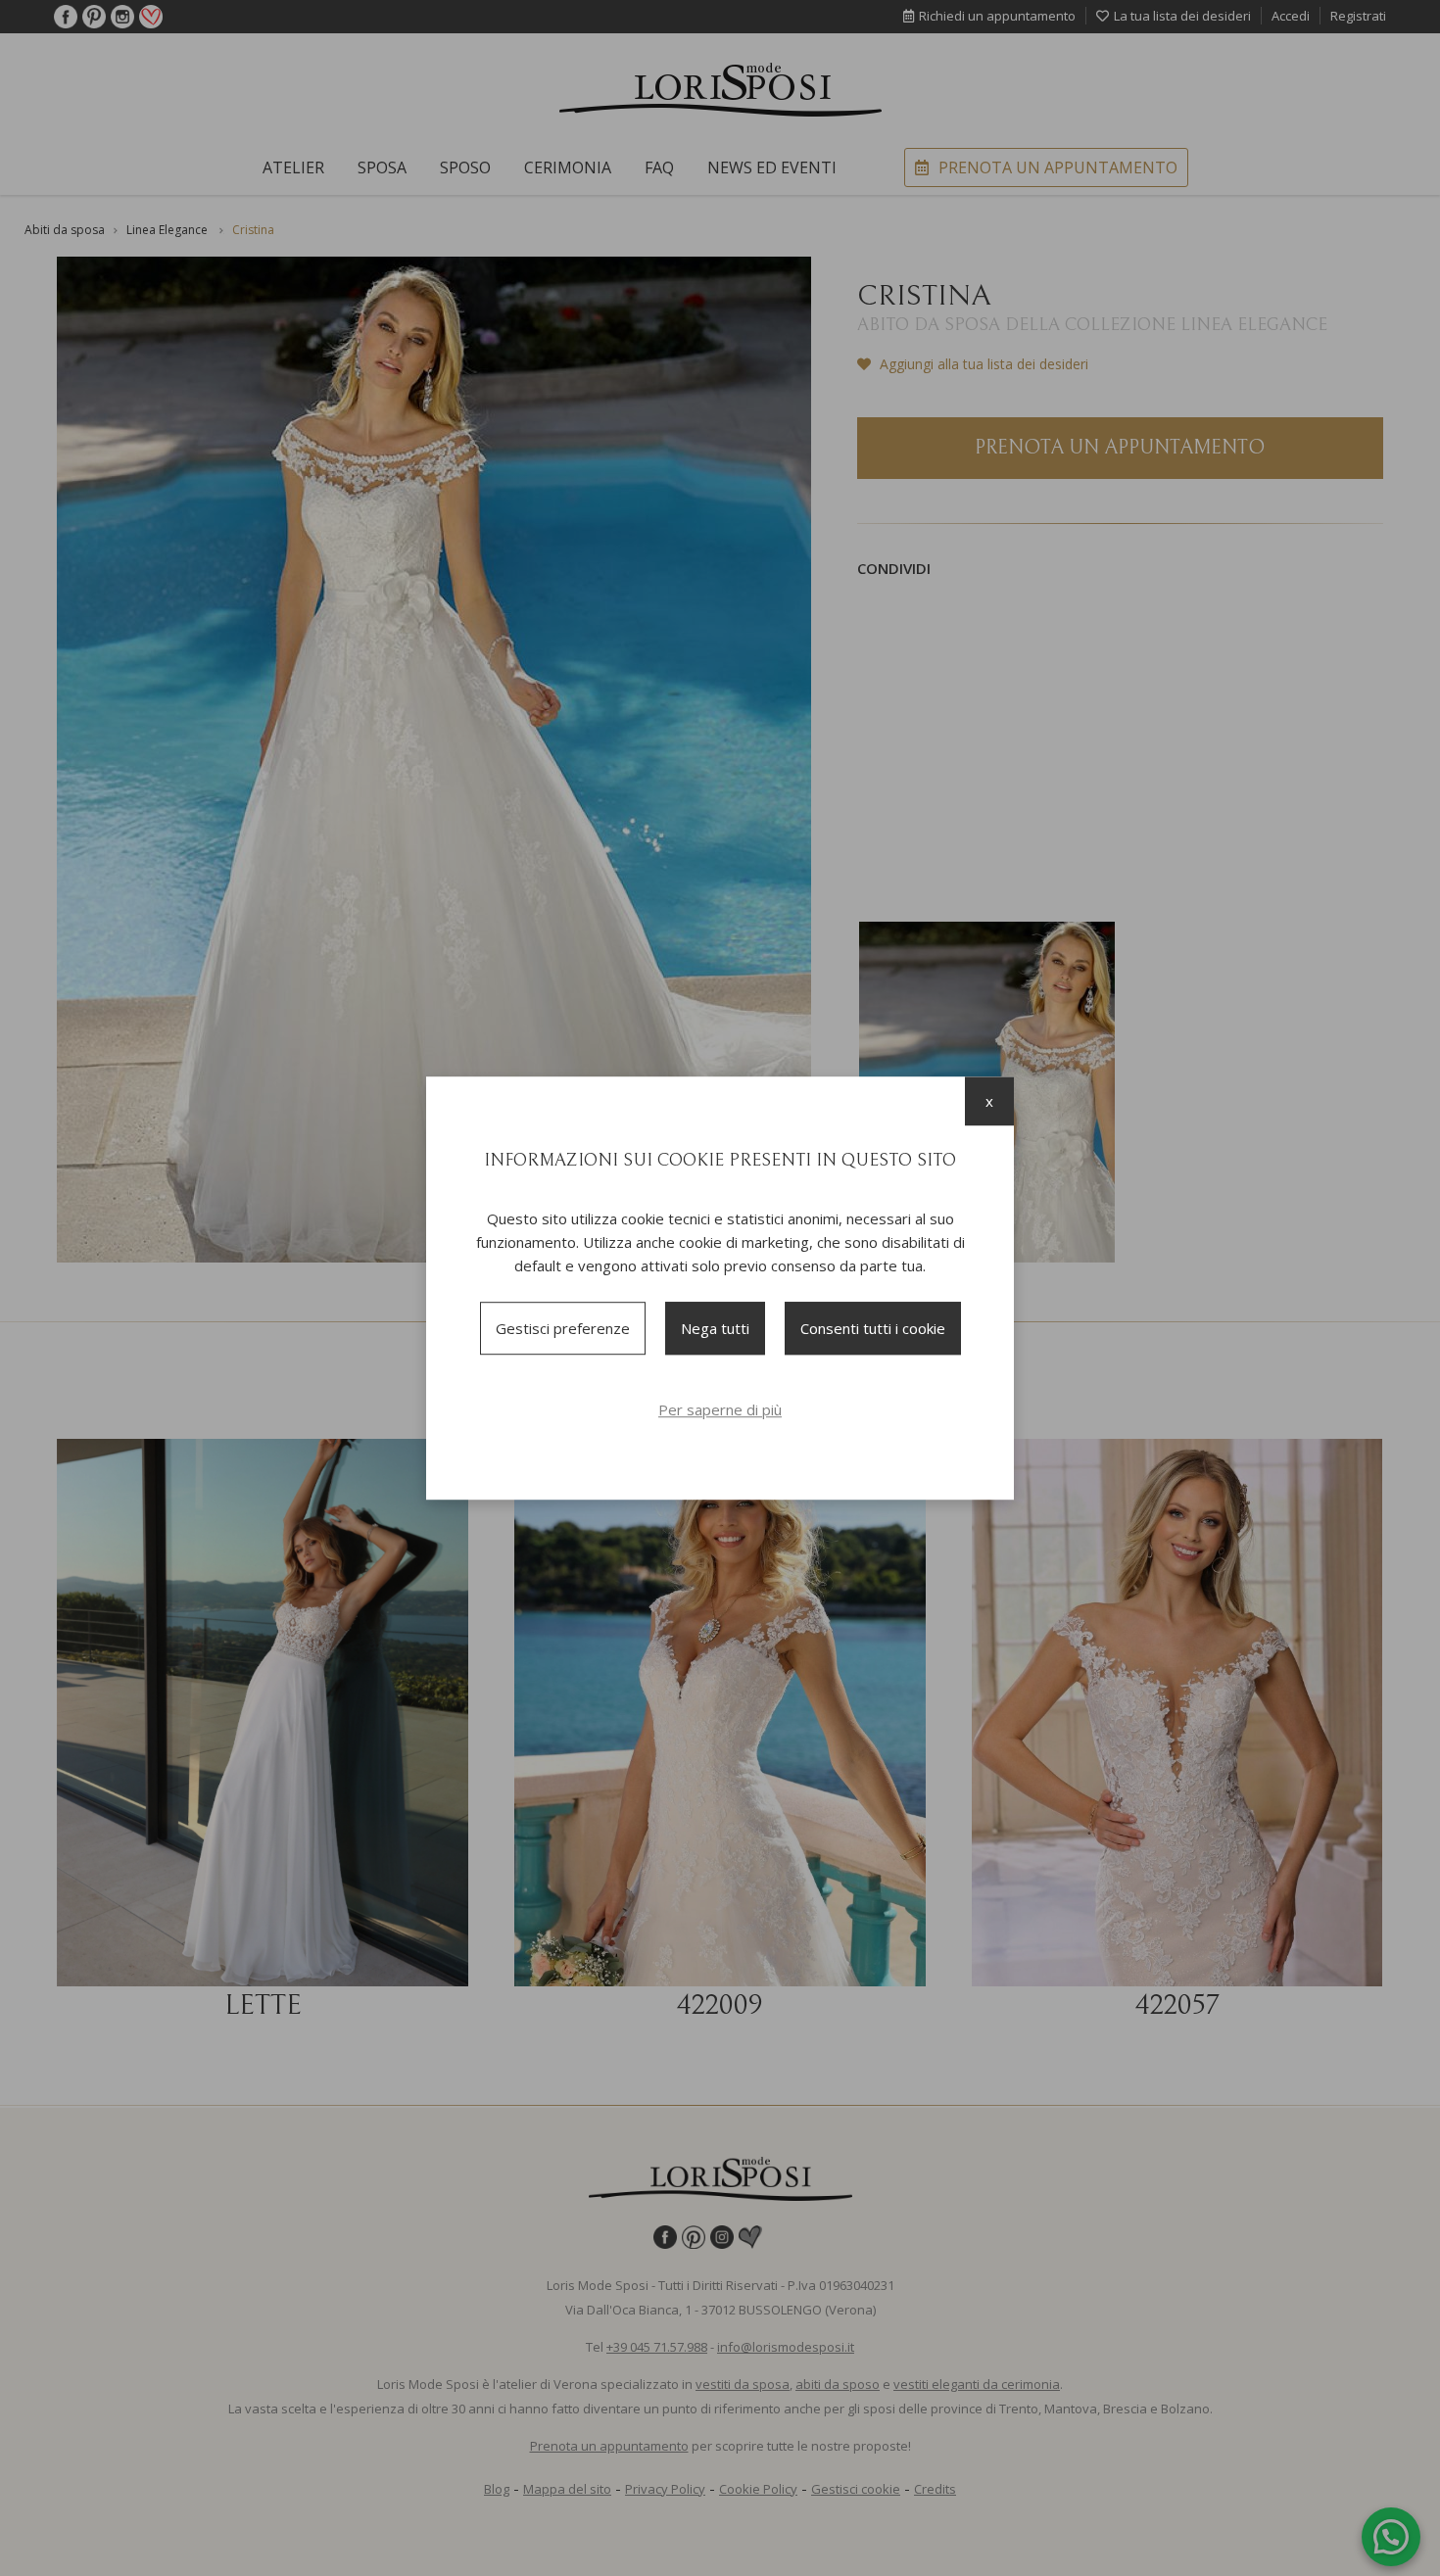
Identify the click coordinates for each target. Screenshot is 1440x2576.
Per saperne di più (720, 1409)
